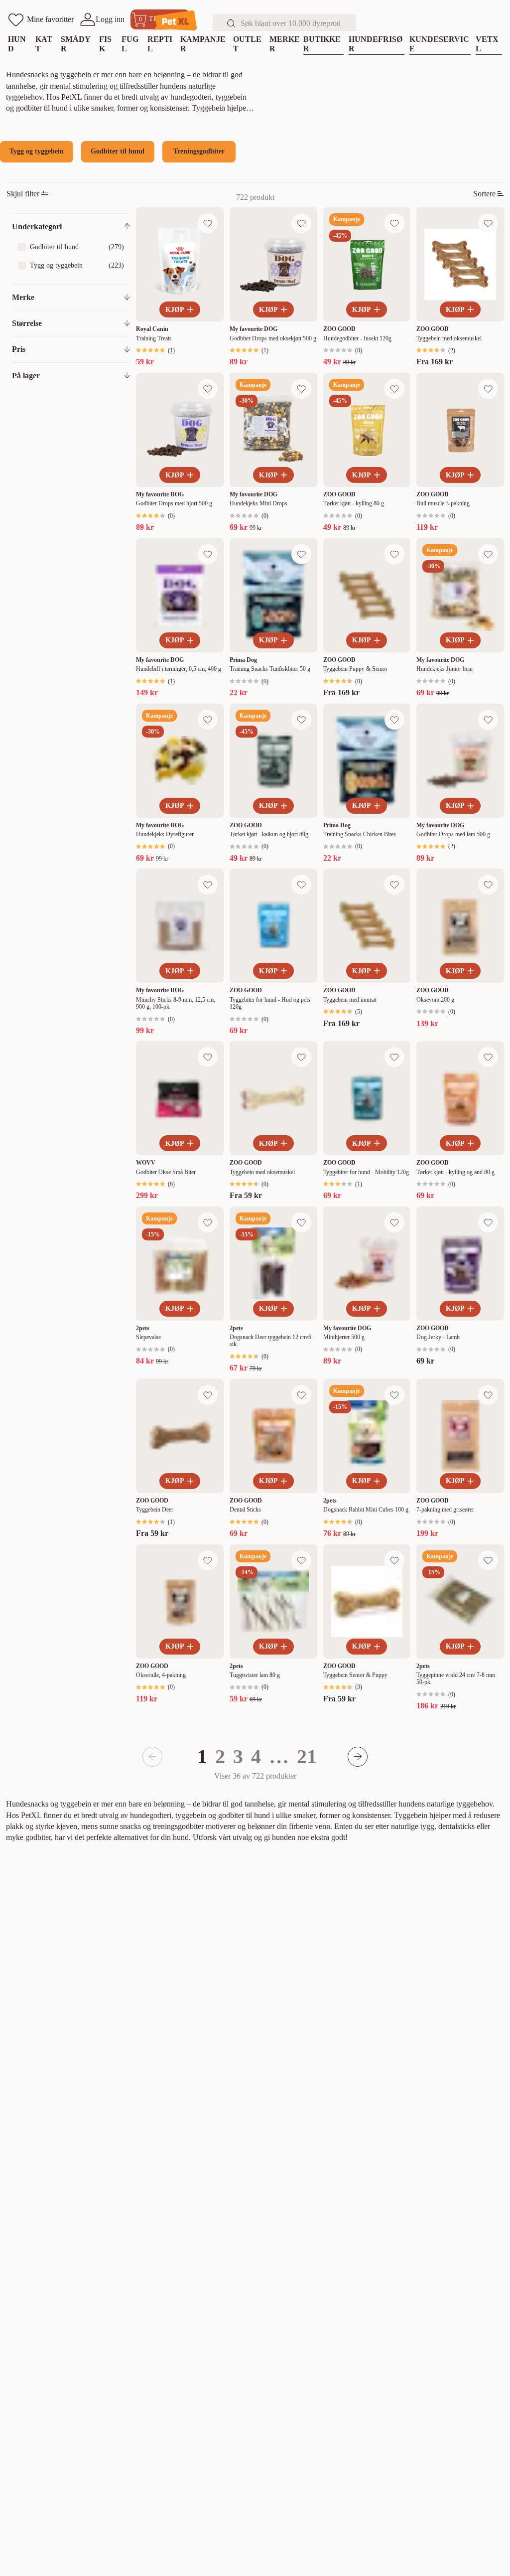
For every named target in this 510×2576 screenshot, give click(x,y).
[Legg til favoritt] (208, 223)
